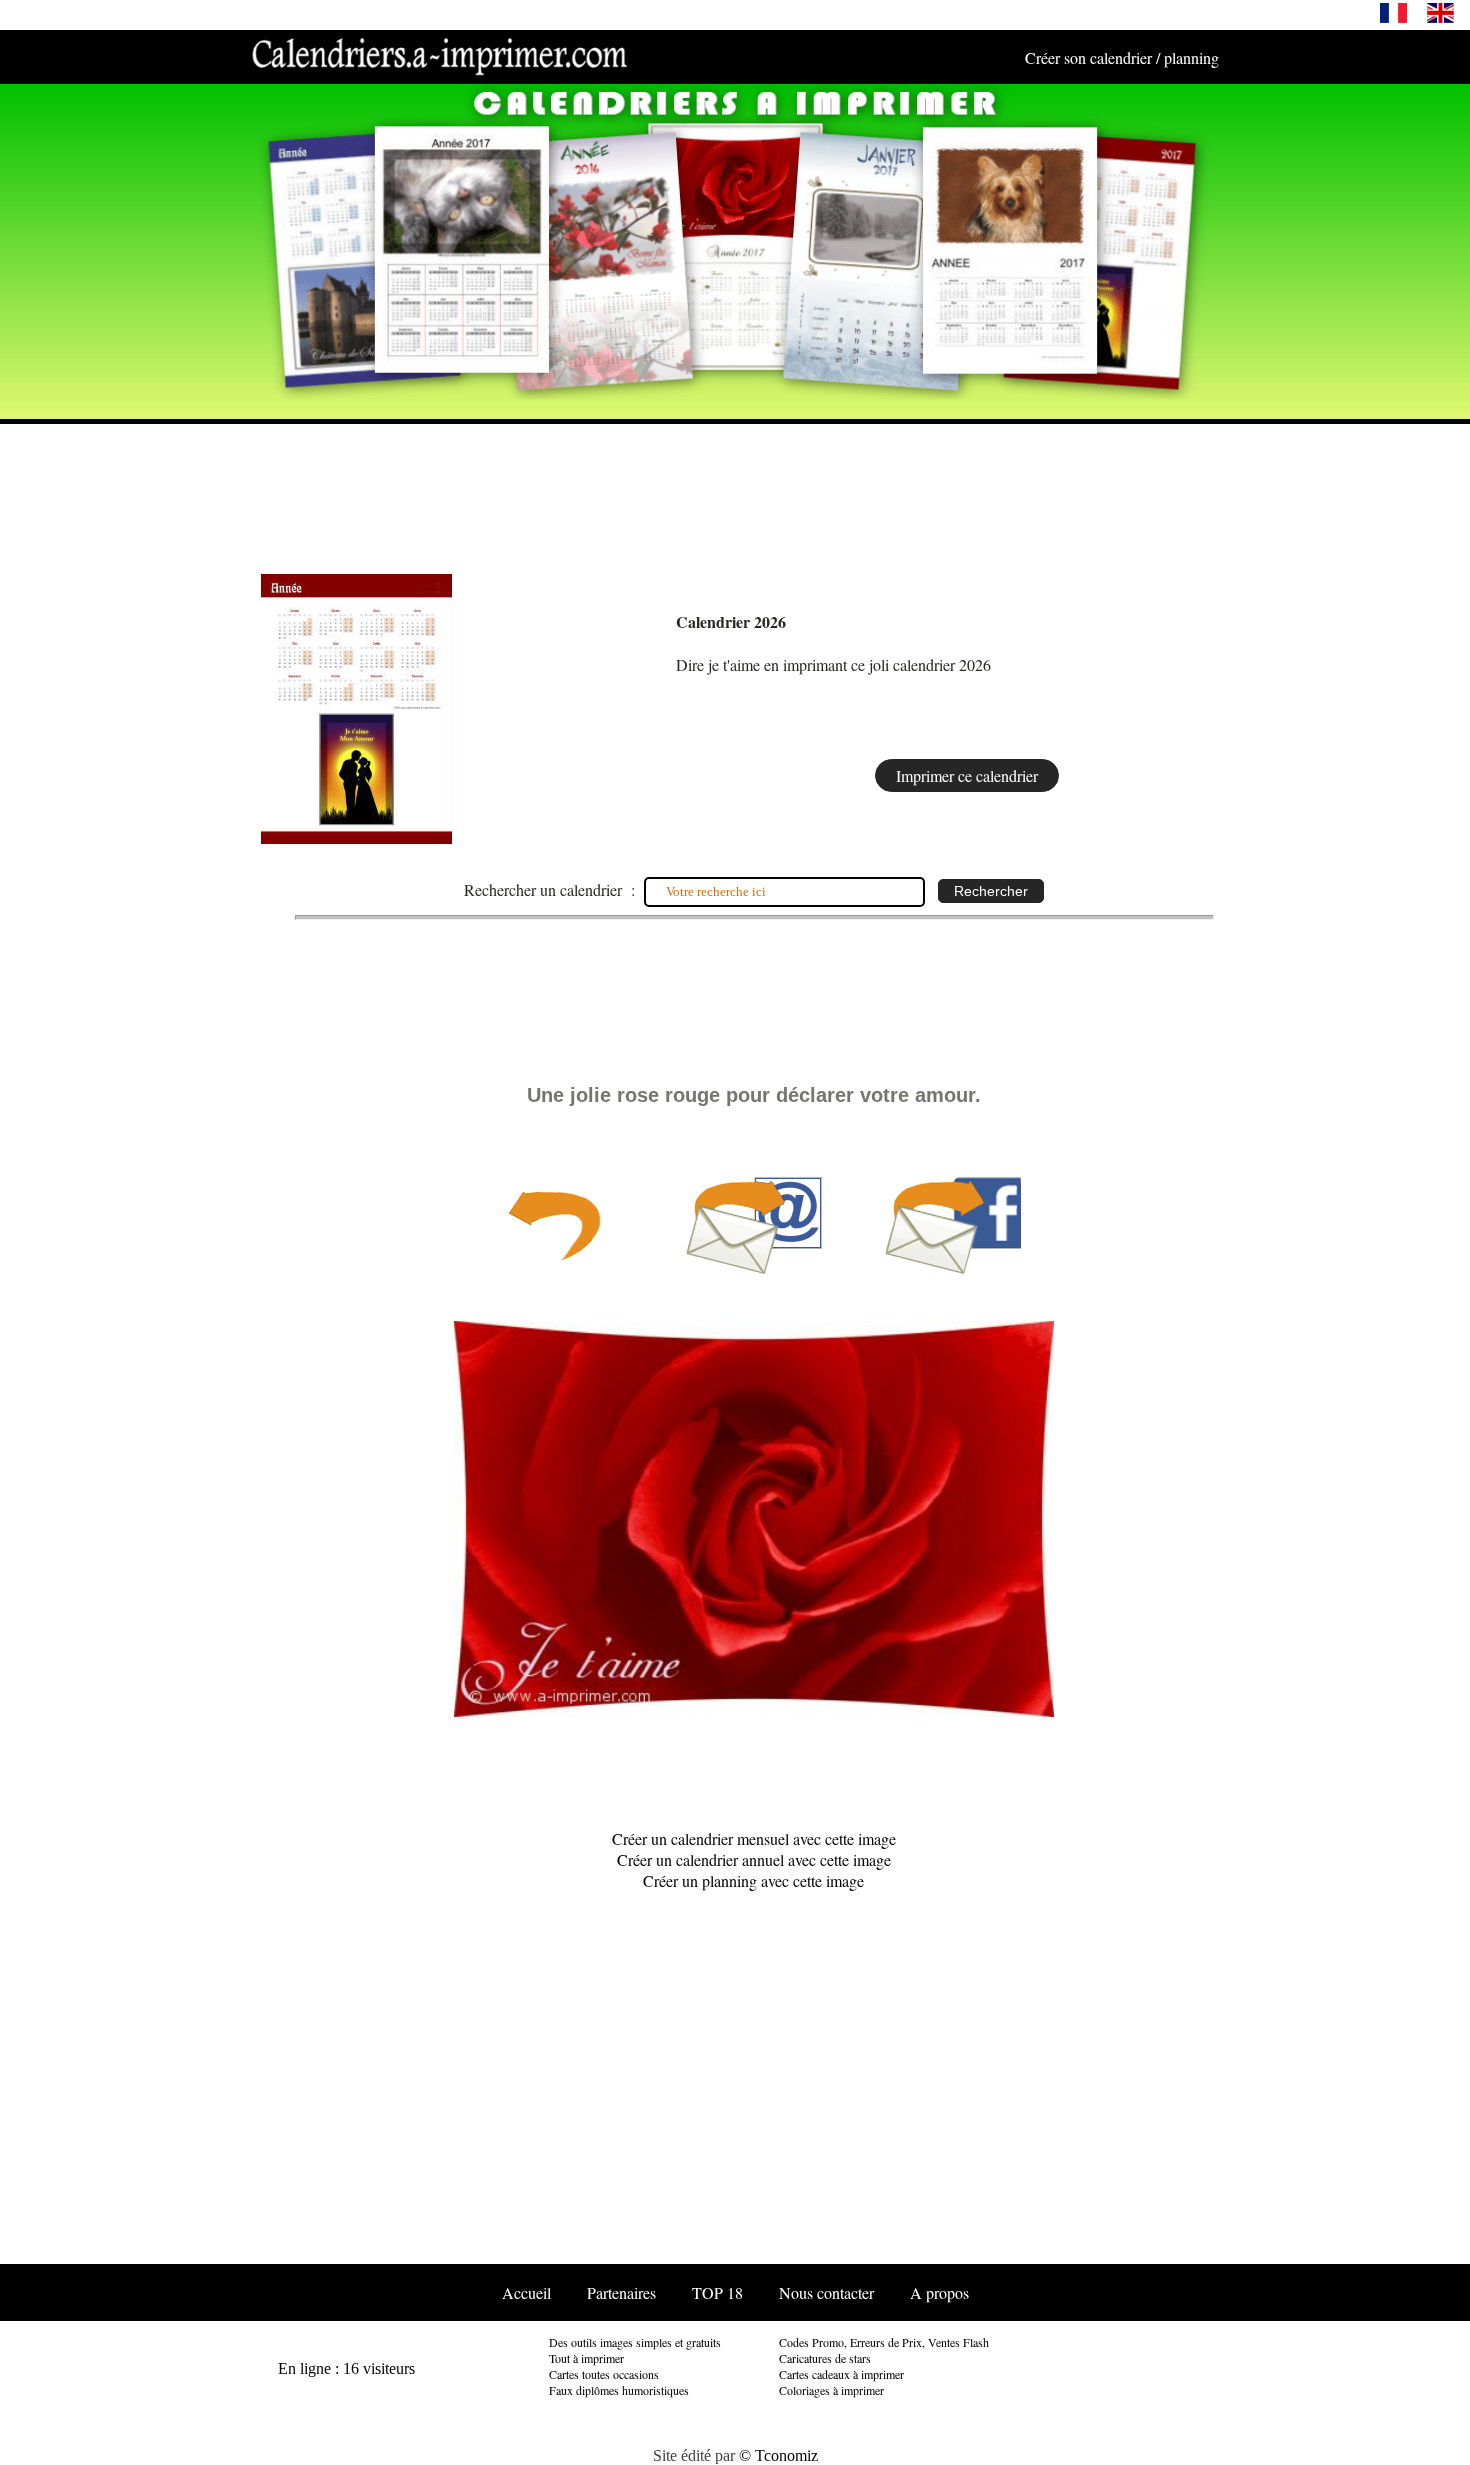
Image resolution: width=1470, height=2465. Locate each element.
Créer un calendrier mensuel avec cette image (754, 1838)
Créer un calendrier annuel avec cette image (754, 1859)
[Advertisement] (735, 490)
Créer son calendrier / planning (1122, 57)
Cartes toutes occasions (604, 2374)
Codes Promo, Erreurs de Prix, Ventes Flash (884, 2342)
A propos (939, 2292)
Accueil (526, 2292)
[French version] (1393, 17)
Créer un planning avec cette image (753, 1880)
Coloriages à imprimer (831, 2390)
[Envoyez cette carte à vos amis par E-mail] (754, 1269)
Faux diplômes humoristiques (619, 2390)
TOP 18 (717, 2292)
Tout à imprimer (586, 2358)
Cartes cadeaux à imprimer (841, 2374)
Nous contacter (826, 2292)
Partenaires (621, 2292)
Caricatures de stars (825, 2358)
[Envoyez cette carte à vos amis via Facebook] (953, 1269)
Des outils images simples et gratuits (635, 2342)
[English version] (1440, 17)
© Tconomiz (778, 2455)
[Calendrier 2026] (356, 837)
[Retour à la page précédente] (554, 1269)
